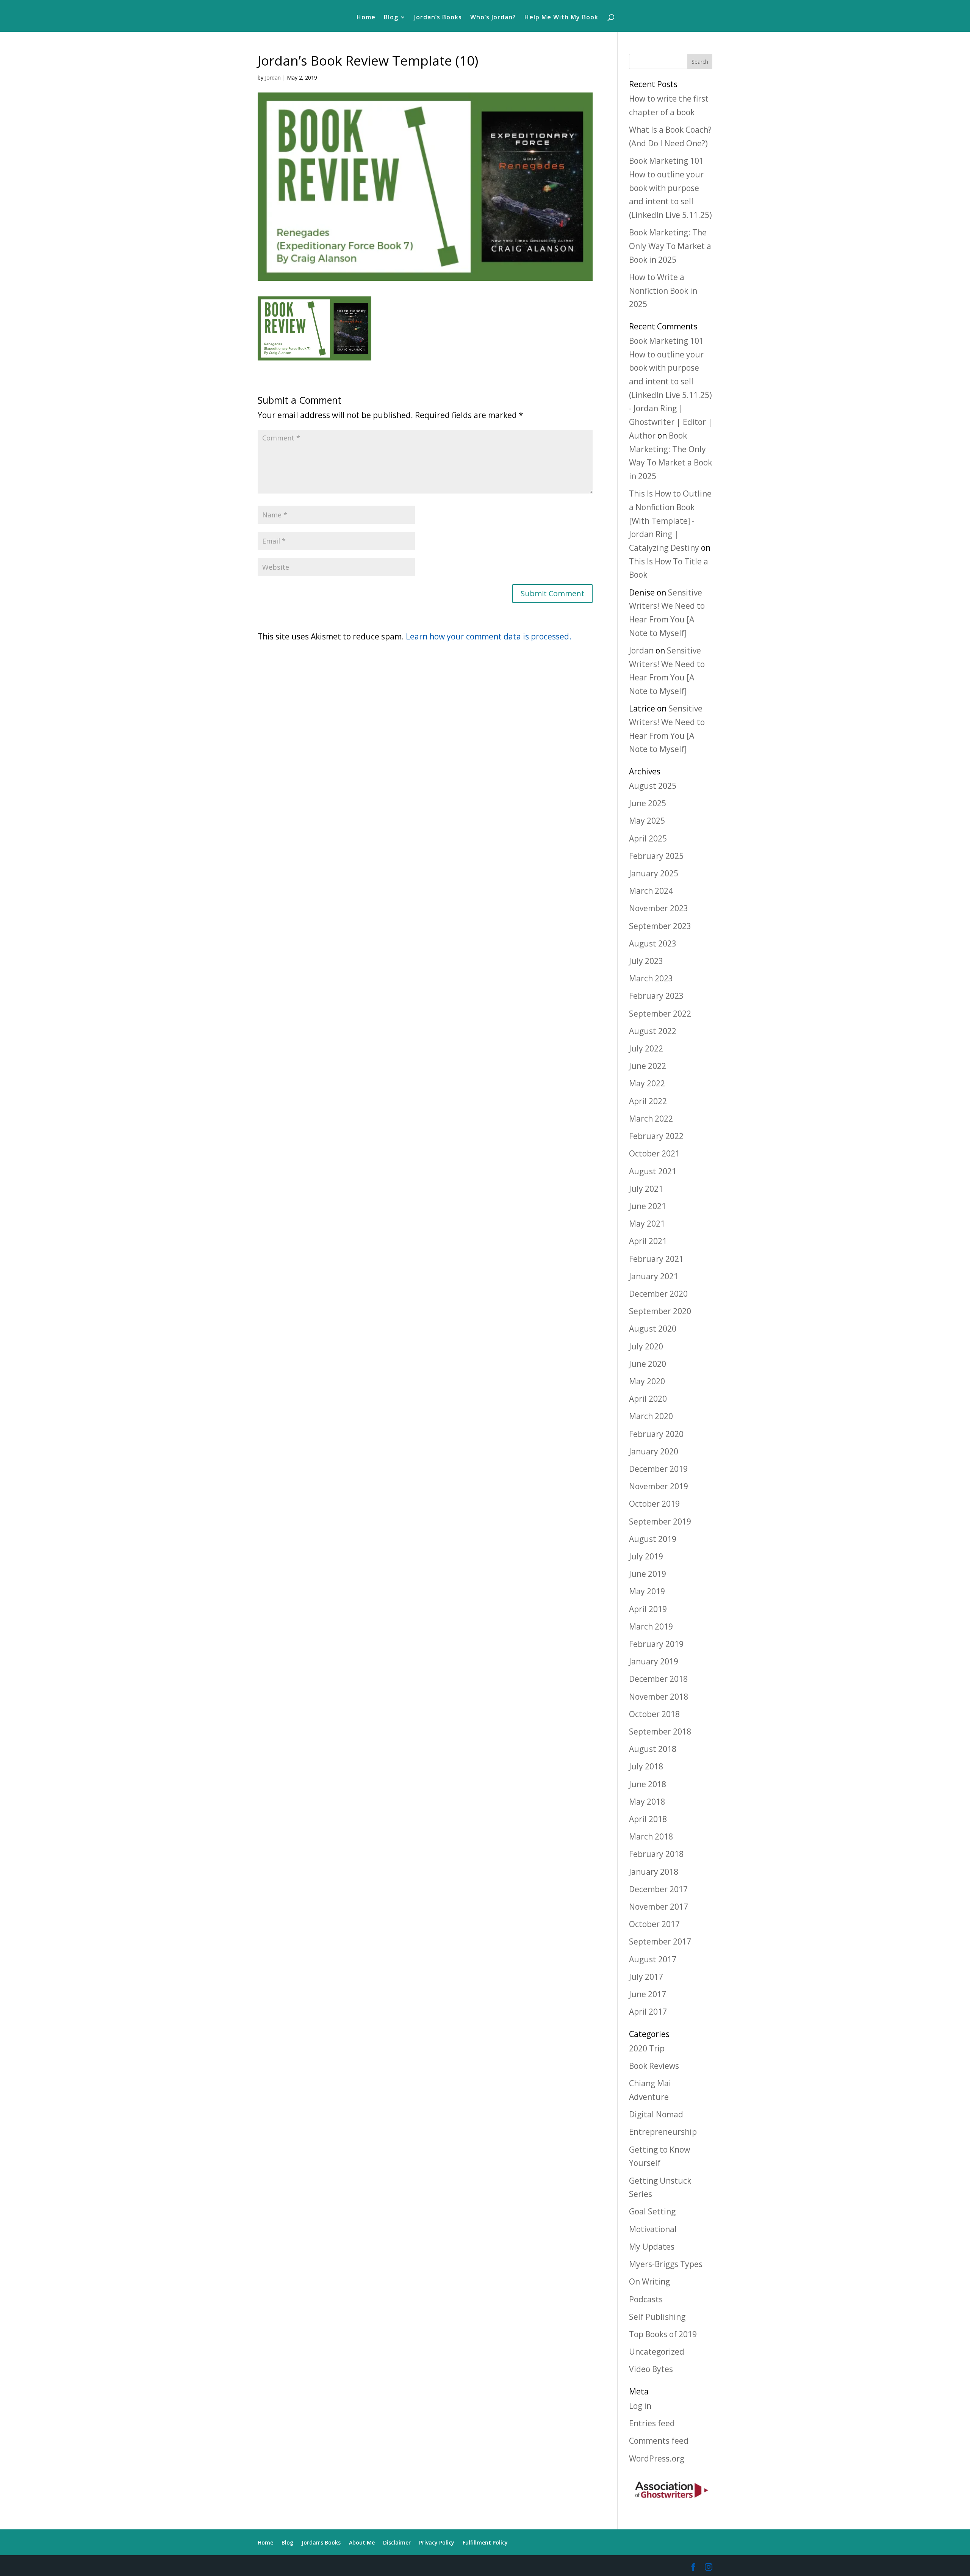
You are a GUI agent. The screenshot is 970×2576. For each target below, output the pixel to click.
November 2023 (659, 908)
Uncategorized (657, 2352)
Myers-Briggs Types (666, 2264)
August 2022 (653, 1031)
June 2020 (648, 1364)
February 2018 (656, 1854)
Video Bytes (651, 2369)
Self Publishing (657, 2317)
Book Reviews (654, 2066)
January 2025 (654, 873)
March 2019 (651, 1626)
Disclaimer (397, 2542)
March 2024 (651, 891)
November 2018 (659, 1697)
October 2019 (654, 1504)
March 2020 (651, 1416)
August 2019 (653, 1539)
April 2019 (648, 1609)
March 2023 (651, 978)
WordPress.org (657, 2458)
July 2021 (646, 1189)
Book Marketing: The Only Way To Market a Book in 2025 (670, 246)
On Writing (649, 2281)
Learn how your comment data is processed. (489, 636)
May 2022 (647, 1083)
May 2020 (647, 1381)
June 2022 (648, 1066)
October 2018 (654, 1714)
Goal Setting (652, 2211)
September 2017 (660, 1941)
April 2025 (648, 838)
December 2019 (658, 1469)
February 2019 (656, 1644)
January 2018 (654, 1872)
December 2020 (658, 1294)
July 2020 (646, 1346)
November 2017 (659, 1907)
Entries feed (652, 2423)
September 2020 (660, 1311)
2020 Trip (647, 2048)
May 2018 (647, 1802)
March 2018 (651, 1836)
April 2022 (648, 1101)
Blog (391, 18)
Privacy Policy (437, 2542)
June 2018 (648, 1784)
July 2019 (646, 1556)
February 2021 (656, 1259)
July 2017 (646, 1977)
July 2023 (646, 961)
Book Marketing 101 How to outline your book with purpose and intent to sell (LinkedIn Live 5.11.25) (670, 188)
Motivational (653, 2229)
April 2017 (648, 2012)
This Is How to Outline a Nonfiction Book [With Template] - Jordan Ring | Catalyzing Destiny (670, 521)
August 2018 (653, 1749)
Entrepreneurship (663, 2132)
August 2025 (653, 786)
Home (366, 18)
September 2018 (660, 1731)
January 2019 (654, 1661)
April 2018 (648, 1819)
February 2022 (656, 1136)
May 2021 (647, 1224)
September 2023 (660, 926)
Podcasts (646, 2299)
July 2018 (646, 1766)
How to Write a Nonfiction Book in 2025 (663, 291)
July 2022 (646, 1048)
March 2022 (651, 1119)
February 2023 (656, 996)
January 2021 (654, 1276)
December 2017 (658, 1889)
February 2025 (656, 856)
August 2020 (653, 1329)
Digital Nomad (656, 2114)
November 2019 (659, 1486)
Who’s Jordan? (493, 18)
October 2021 (654, 1153)
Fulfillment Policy (485, 2542)
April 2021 (648, 1241)
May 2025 (647, 821)
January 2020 (654, 1451)
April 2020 (648, 1399)
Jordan (273, 78)
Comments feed (659, 2441)
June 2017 (648, 1994)
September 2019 (660, 1521)
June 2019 (648, 1574)
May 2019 (647, 1591)
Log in (640, 2406)
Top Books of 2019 (663, 2334)
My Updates (652, 2247)
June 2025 (648, 803)
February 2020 (656, 1434)
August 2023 (653, 943)
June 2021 (648, 1206)
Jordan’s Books (438, 18)
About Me (362, 2542)
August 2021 (653, 1171)
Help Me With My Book (561, 18)
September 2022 (660, 1014)
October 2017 (654, 1924)
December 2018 (658, 1679)
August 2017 (653, 1959)
